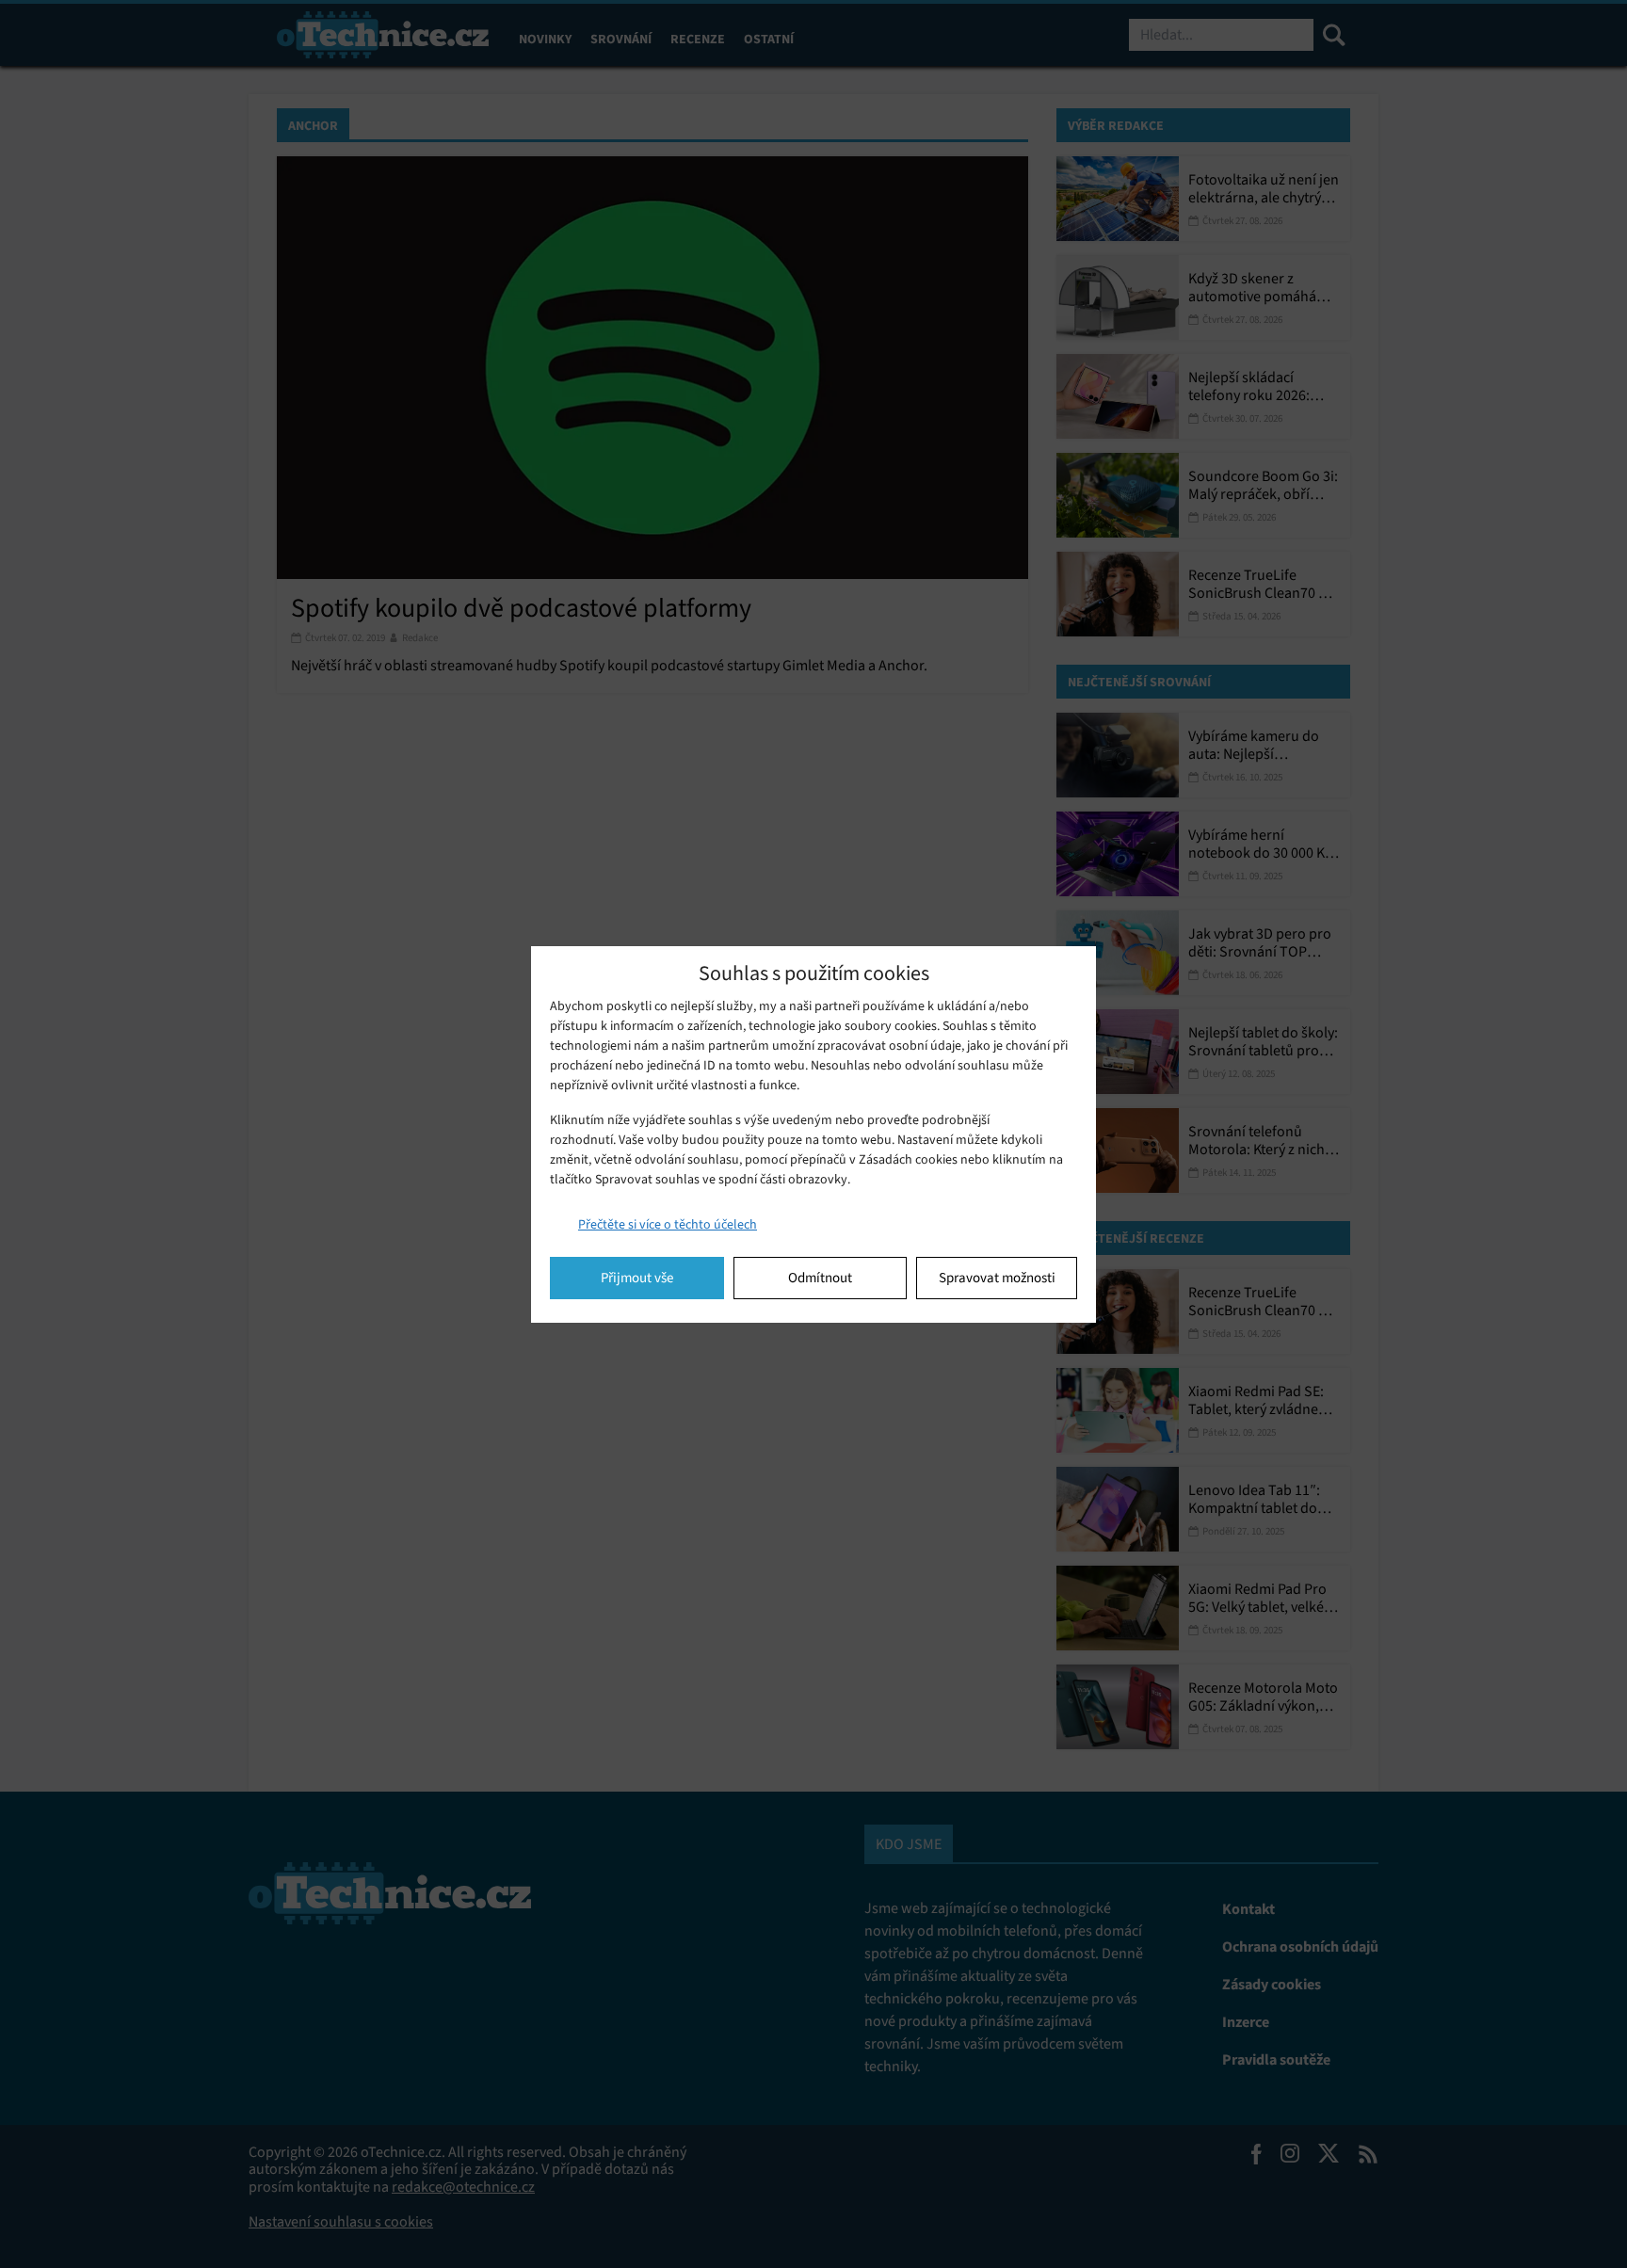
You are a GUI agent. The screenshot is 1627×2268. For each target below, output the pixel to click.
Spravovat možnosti (997, 1278)
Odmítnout (820, 1278)
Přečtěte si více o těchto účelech (668, 1224)
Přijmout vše (637, 1278)
